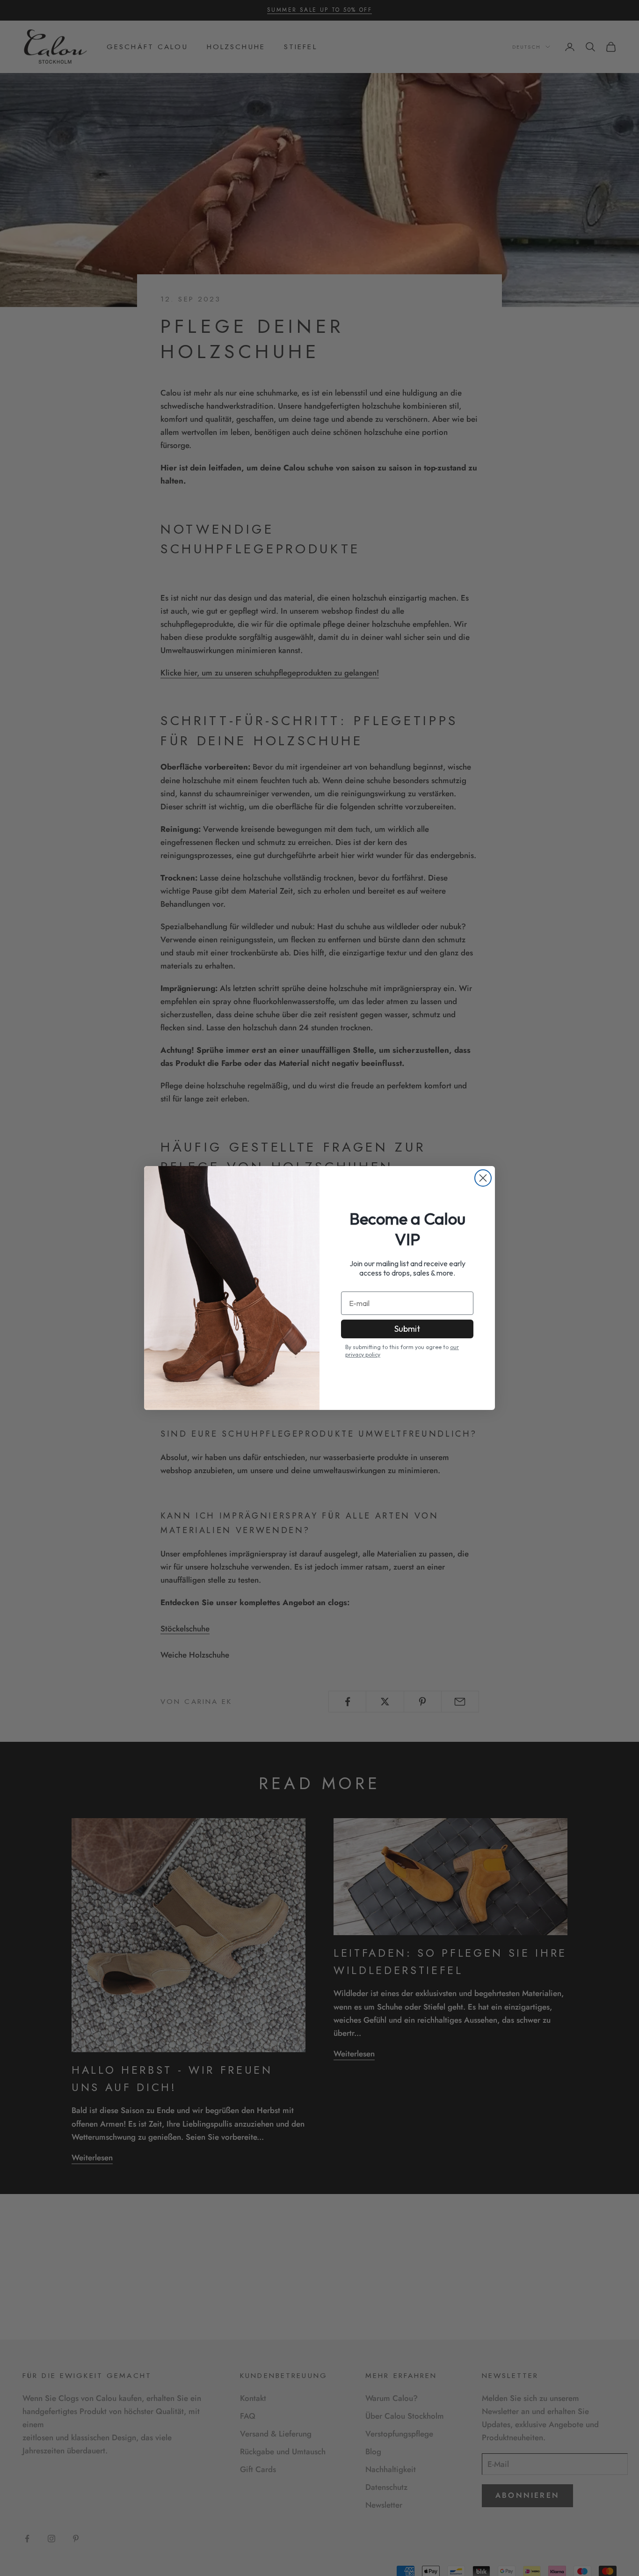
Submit (407, 1329)
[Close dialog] (483, 1178)
